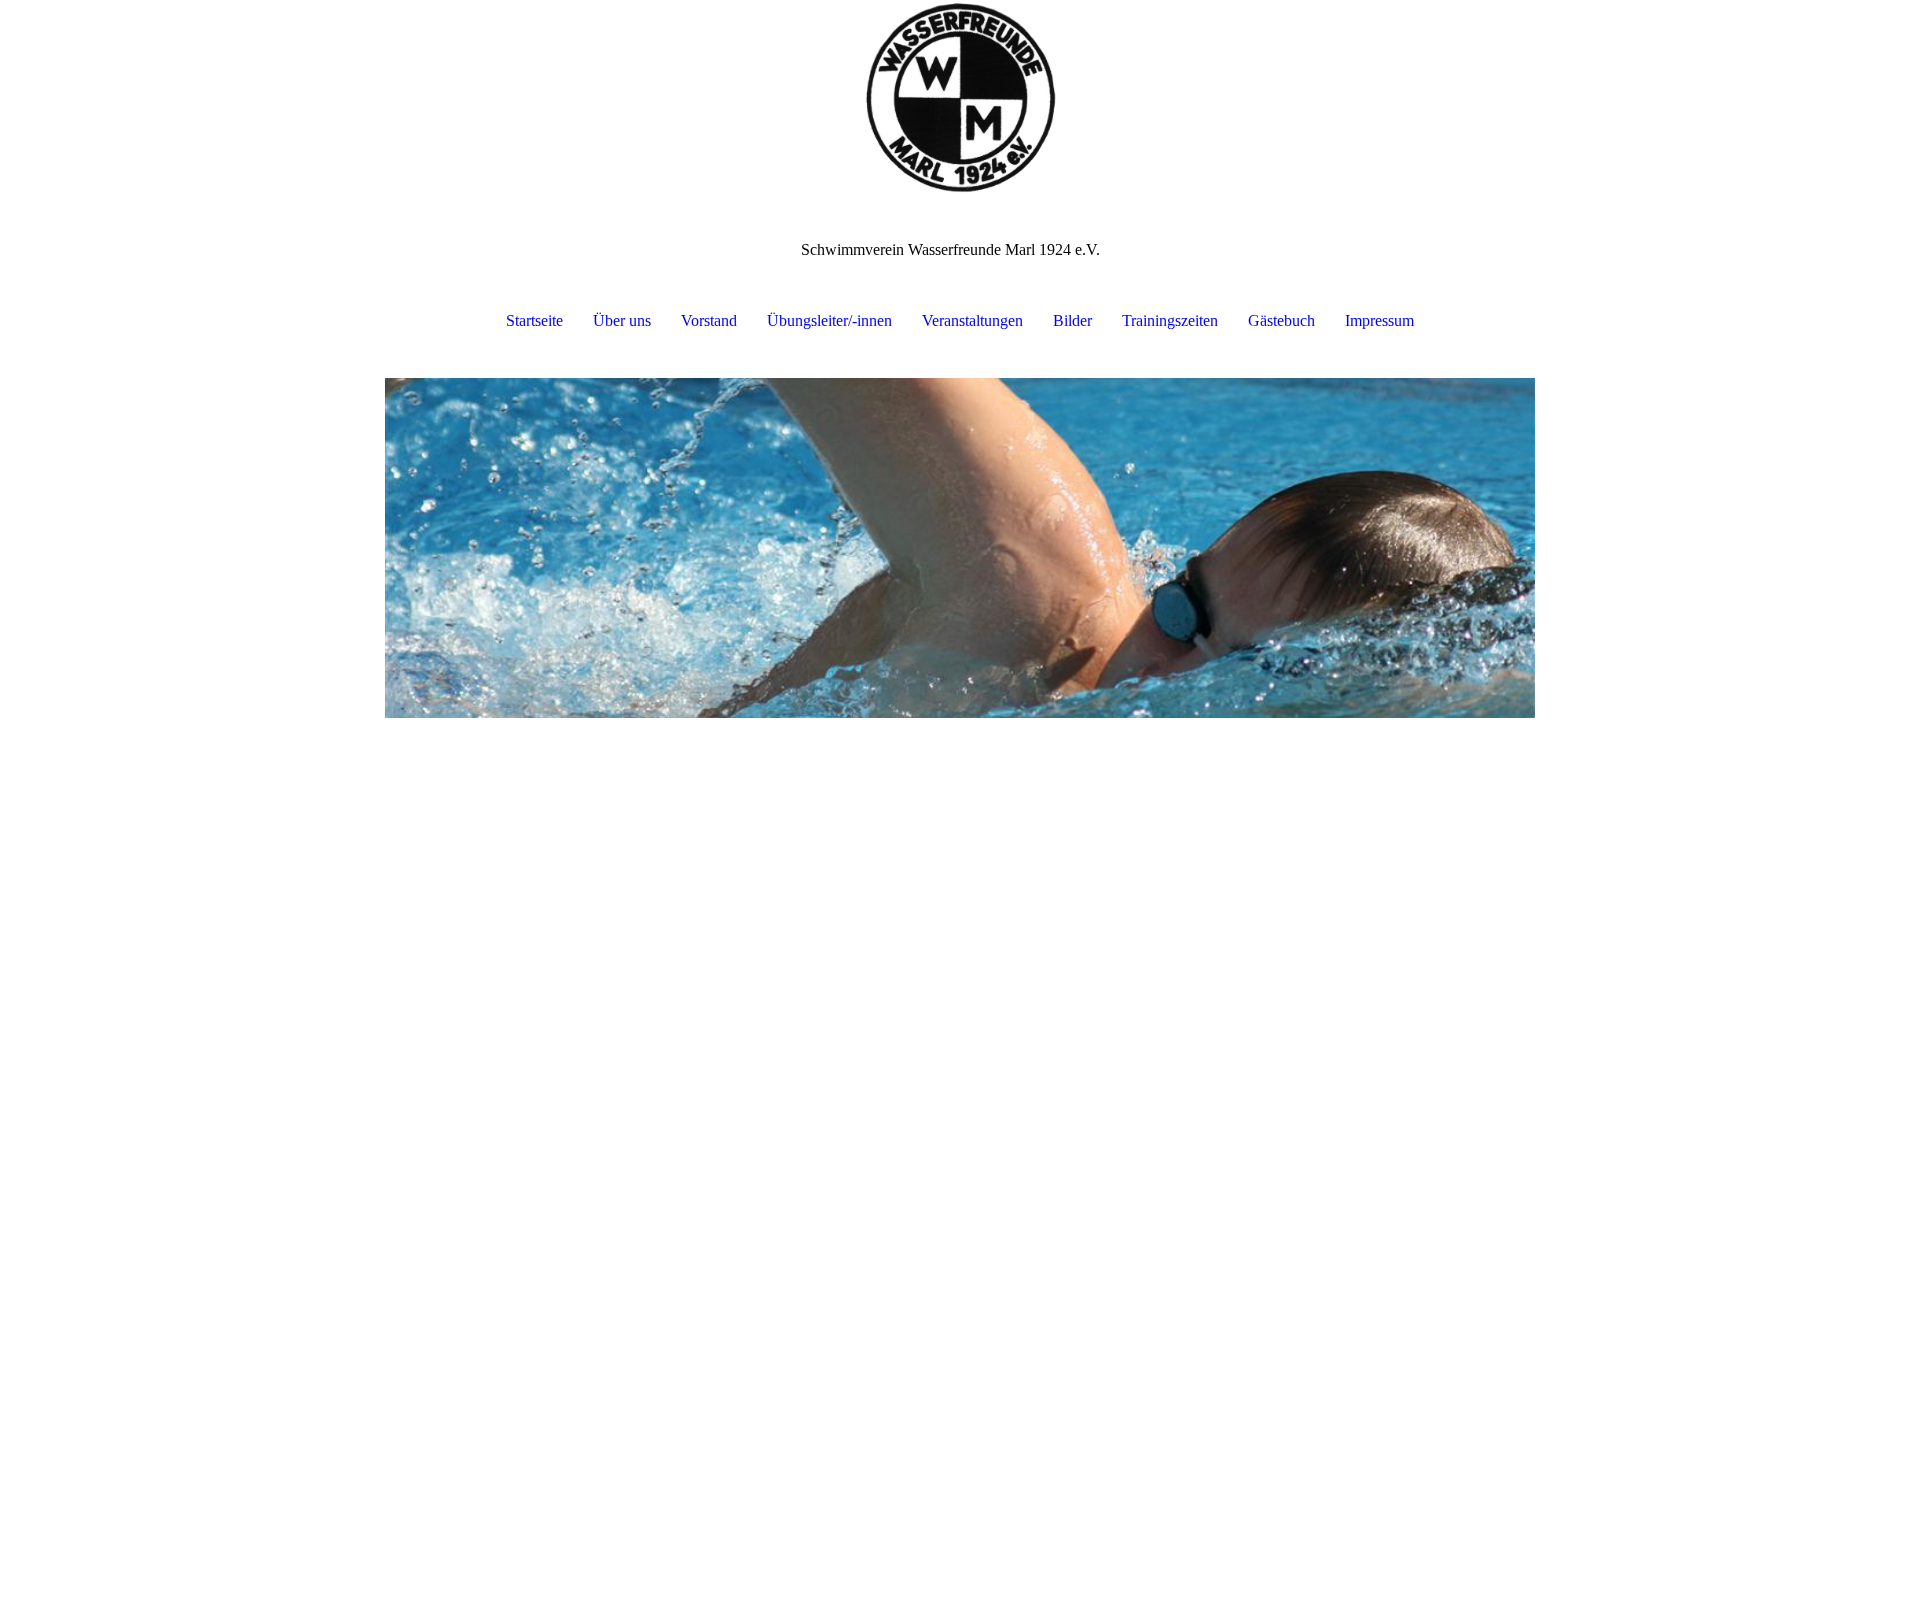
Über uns (622, 320)
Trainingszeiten (1170, 320)
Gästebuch (1281, 320)
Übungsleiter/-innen (829, 320)
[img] (960, 100)
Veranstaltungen (972, 320)
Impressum (1379, 320)
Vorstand (709, 320)
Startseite (534, 320)
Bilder (1072, 320)
